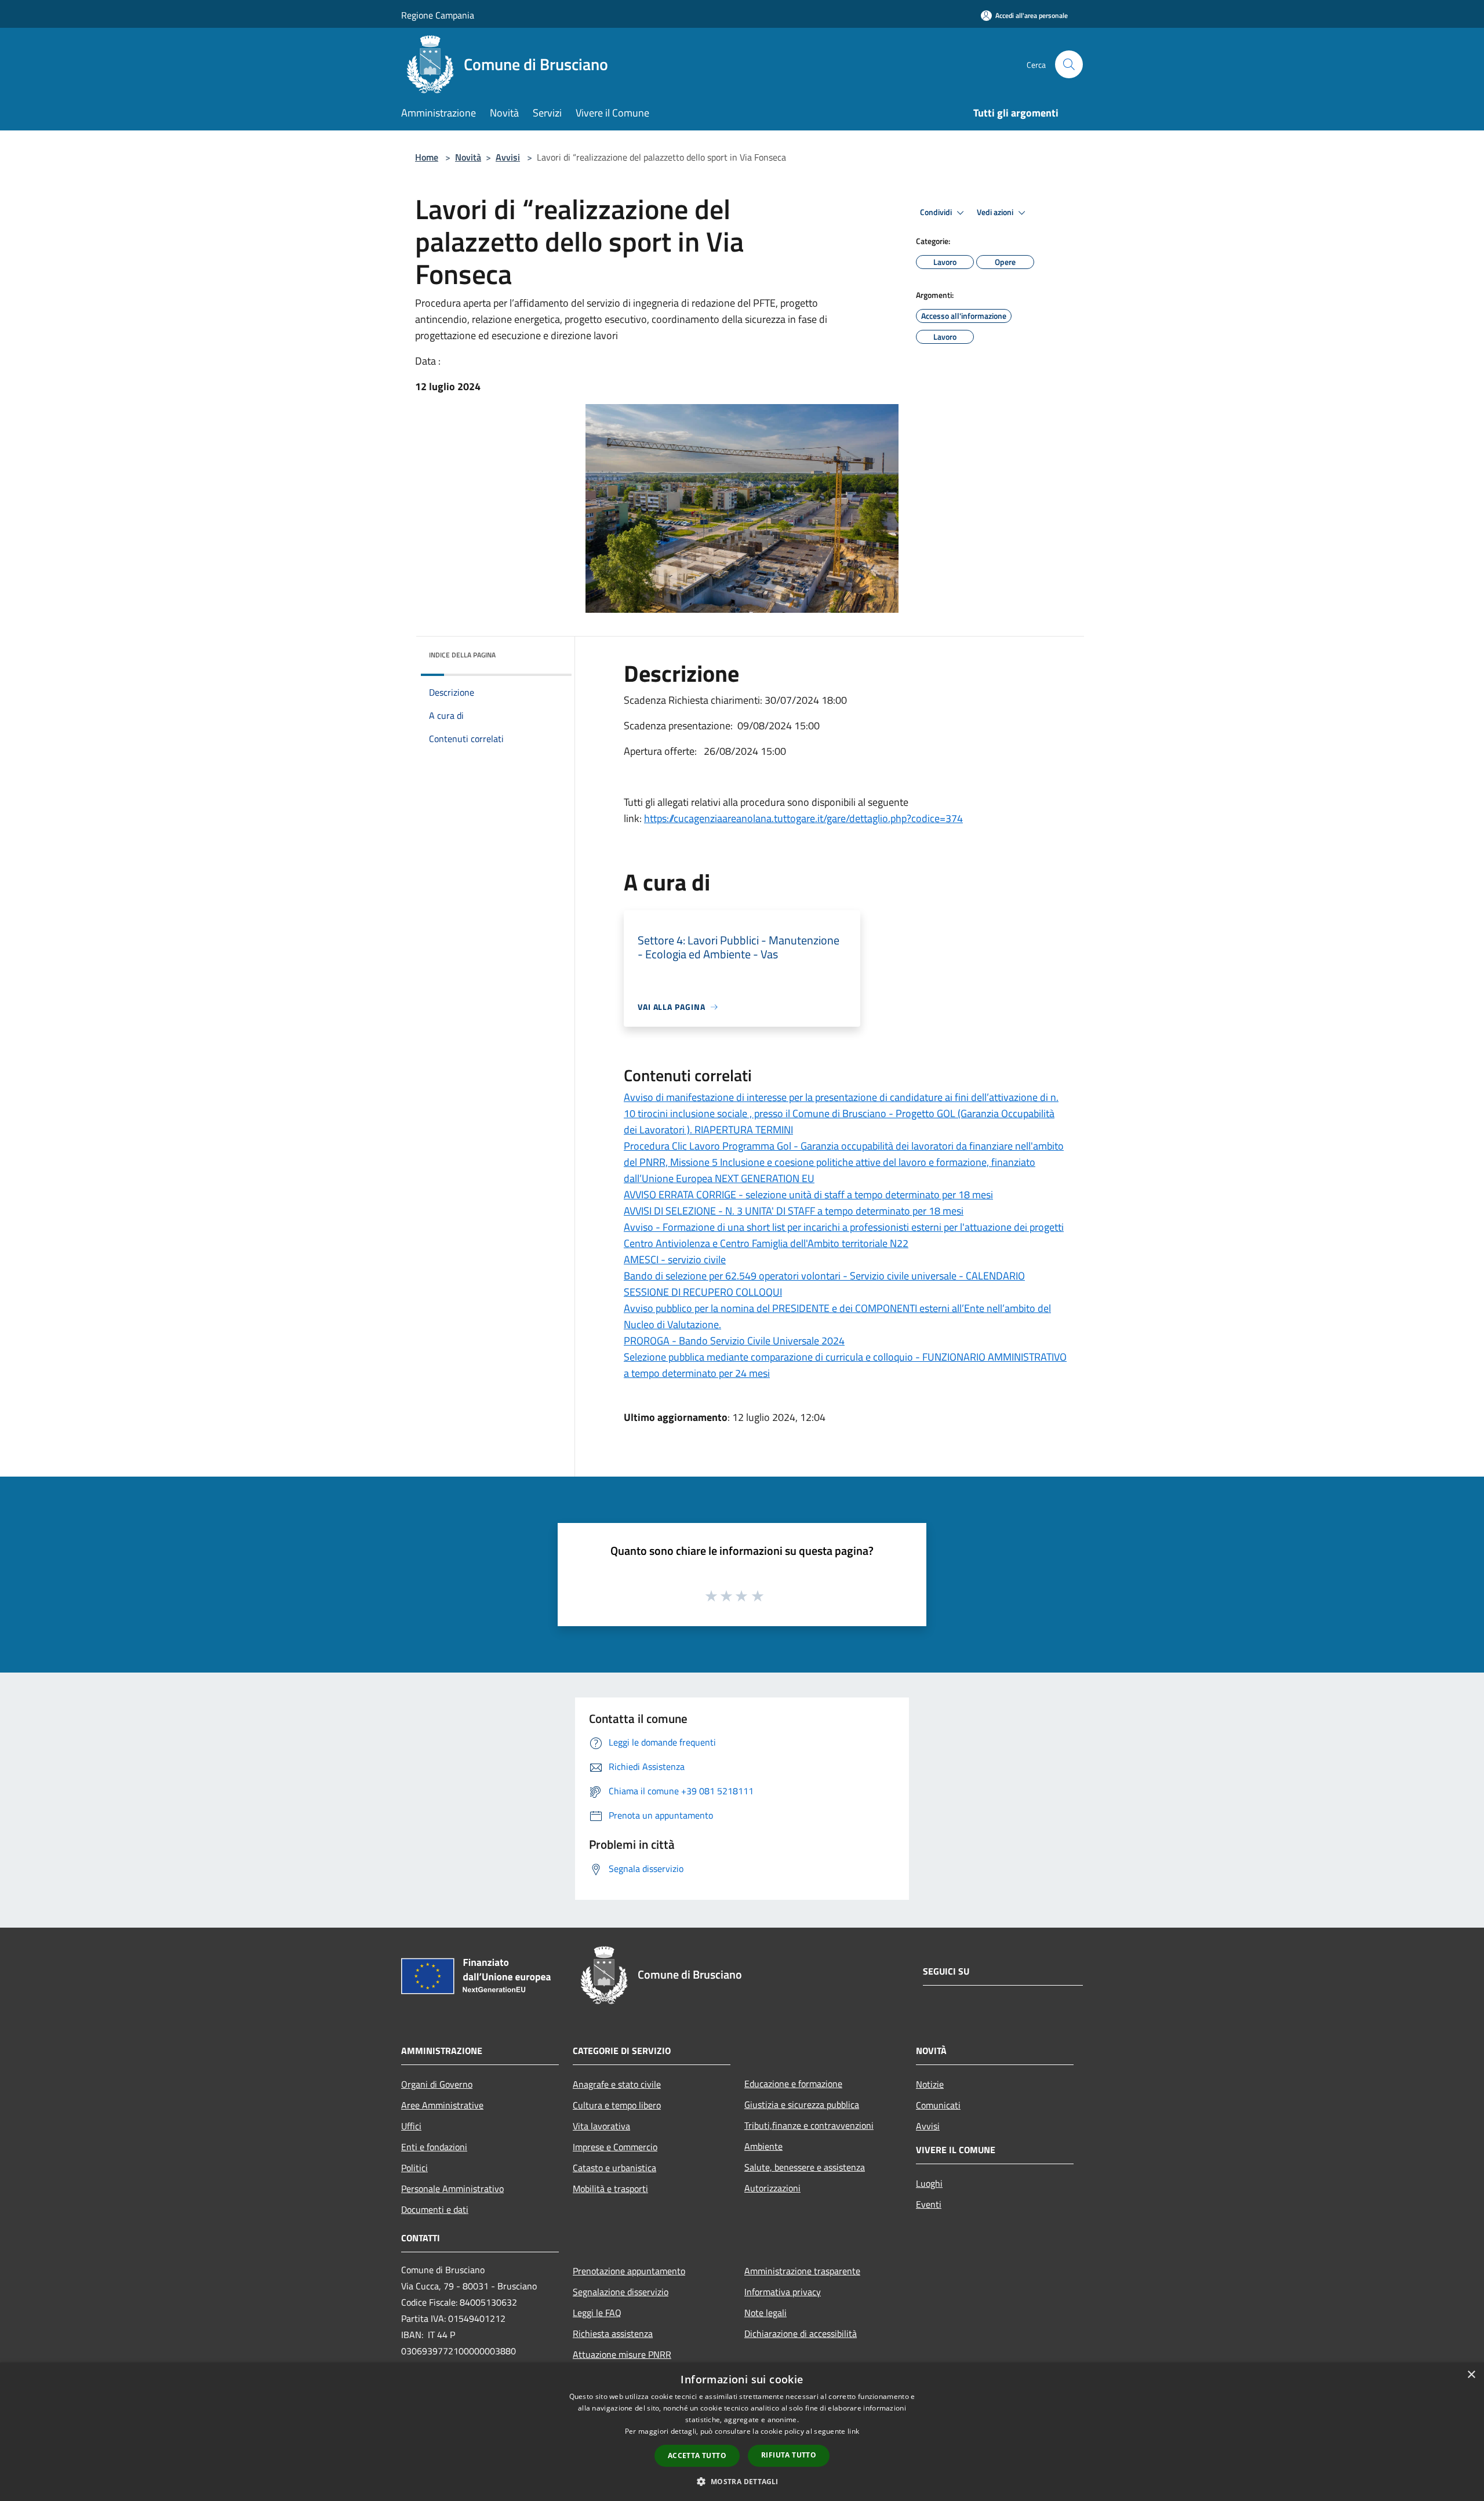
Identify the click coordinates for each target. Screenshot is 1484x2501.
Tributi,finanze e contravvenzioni (809, 2125)
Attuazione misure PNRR (622, 2354)
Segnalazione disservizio (621, 2292)
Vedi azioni (996, 212)
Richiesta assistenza (613, 2333)
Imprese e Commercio (615, 2147)
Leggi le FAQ (597, 2313)
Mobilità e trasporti (610, 2189)
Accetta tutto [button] (697, 2455)
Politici (414, 2168)
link (853, 2431)
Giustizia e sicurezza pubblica (802, 2104)
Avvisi (508, 157)
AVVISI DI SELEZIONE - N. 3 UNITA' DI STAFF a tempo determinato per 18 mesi (794, 1211)
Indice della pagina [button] (462, 655)
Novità (468, 157)
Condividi (937, 212)
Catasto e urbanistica (614, 2168)
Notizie (930, 2084)
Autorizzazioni (772, 2188)
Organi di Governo (437, 2084)
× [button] (1471, 2375)
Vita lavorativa (601, 2126)
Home (427, 157)
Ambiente (763, 2146)
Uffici (411, 2126)
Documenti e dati (435, 2209)
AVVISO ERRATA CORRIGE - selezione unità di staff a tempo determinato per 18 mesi (808, 1195)
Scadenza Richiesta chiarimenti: (694, 700)
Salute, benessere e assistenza (805, 2167)
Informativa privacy (783, 2292)
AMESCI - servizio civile (675, 1259)
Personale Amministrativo (452, 2189)
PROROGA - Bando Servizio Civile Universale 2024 (734, 1341)
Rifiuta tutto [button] (789, 2455)
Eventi (929, 2204)
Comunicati (938, 2105)
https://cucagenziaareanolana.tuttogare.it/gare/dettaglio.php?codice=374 (803, 818)
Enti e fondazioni (434, 2147)
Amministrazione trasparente (802, 2271)
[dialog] (742, 2432)
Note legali (765, 2313)
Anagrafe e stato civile (617, 2084)
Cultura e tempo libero (617, 2105)
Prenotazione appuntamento (629, 2271)
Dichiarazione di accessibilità (801, 2333)
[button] (742, 2481)
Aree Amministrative (442, 2105)
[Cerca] (1069, 64)
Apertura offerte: (664, 751)
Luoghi (929, 2183)
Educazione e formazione (793, 2084)
